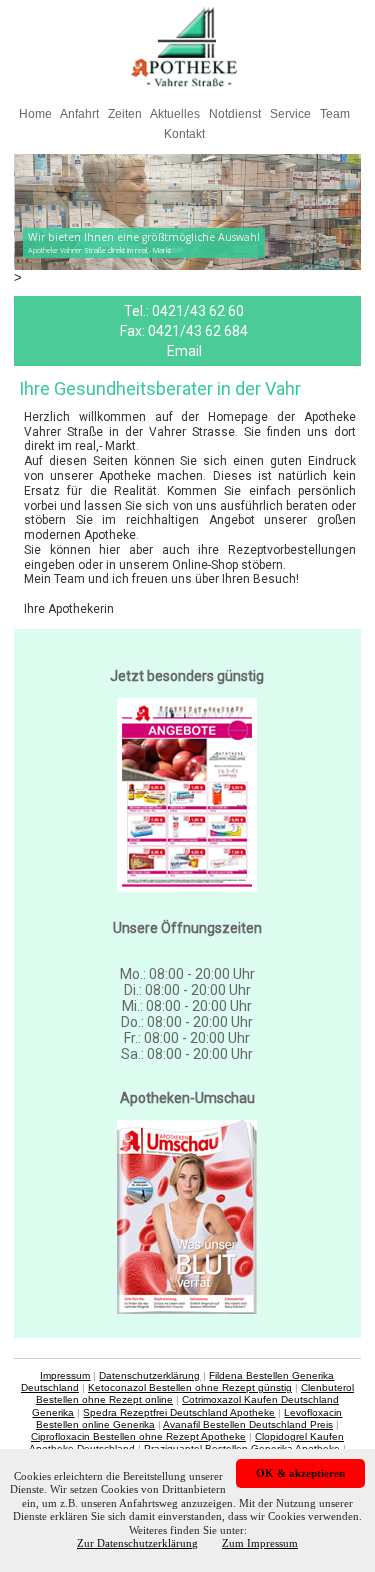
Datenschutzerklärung (149, 1375)
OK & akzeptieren (300, 1473)
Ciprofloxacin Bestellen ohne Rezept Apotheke (138, 1436)
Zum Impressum (260, 1543)
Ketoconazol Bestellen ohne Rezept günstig (190, 1387)
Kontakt (184, 134)
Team (335, 114)
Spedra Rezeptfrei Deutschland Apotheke (179, 1412)
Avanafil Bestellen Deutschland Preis (248, 1424)
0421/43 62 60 (198, 311)
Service (290, 114)
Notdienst (235, 114)
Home (35, 114)
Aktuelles (175, 114)
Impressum (65, 1375)
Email (184, 351)
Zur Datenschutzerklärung (137, 1543)
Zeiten (125, 114)
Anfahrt (79, 114)
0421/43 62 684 (198, 331)
